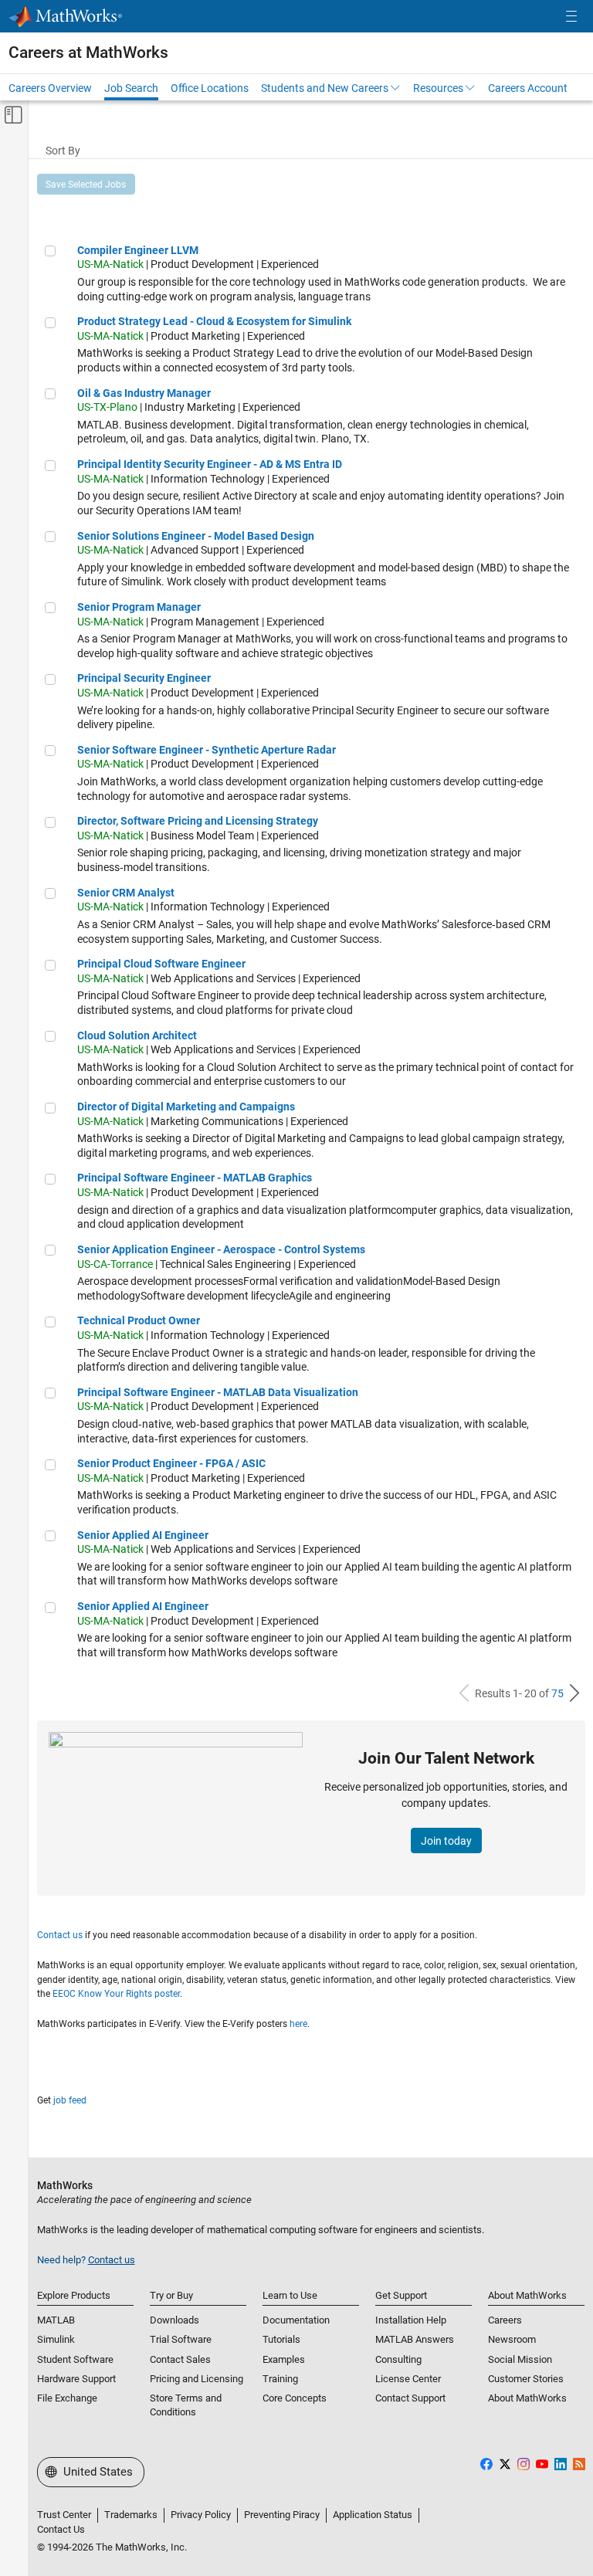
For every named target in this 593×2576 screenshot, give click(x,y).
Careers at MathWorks (88, 53)
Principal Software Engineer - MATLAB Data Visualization (218, 1392)
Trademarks (131, 2515)
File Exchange (67, 2398)
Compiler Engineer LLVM (138, 250)
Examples (284, 2359)
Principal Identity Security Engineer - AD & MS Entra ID (210, 464)
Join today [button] (446, 1841)
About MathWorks (527, 2398)
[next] (574, 1693)
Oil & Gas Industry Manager (144, 393)
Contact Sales (180, 2359)
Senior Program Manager (139, 607)
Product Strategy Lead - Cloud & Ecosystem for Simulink (214, 321)
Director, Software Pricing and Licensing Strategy (198, 821)
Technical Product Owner (139, 1320)
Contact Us (61, 2529)
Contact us (60, 1935)
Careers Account (528, 88)
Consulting (398, 2359)
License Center (408, 2379)
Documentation (296, 2320)
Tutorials (281, 2339)
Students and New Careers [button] (325, 88)
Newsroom (512, 2339)
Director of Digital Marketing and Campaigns (186, 1107)
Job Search (131, 88)
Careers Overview (50, 88)
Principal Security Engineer (144, 678)
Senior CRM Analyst (126, 893)
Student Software (75, 2359)
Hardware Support (76, 2379)
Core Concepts (295, 2398)
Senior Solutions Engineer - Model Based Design (196, 536)
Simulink (56, 2339)
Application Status (373, 2515)
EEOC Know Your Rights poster (116, 1994)
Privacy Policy (201, 2515)
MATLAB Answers (415, 2339)
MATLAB (56, 2320)
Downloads (175, 2320)
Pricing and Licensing (197, 2379)
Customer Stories (526, 2379)
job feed (70, 2100)
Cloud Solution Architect (137, 1035)
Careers (505, 2320)
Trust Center (64, 2515)
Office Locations (210, 88)
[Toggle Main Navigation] (571, 17)
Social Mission (520, 2359)
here (298, 2024)
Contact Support (410, 2398)
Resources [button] (438, 88)
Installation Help (411, 2320)
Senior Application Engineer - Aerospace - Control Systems (221, 1249)
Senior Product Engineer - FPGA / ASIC (171, 1463)
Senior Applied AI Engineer (143, 1535)
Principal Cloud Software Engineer (161, 964)
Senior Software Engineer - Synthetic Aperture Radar (207, 750)
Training (280, 2379)
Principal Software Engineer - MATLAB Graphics (195, 1178)
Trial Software (181, 2339)
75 (557, 1693)
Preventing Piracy (282, 2515)
